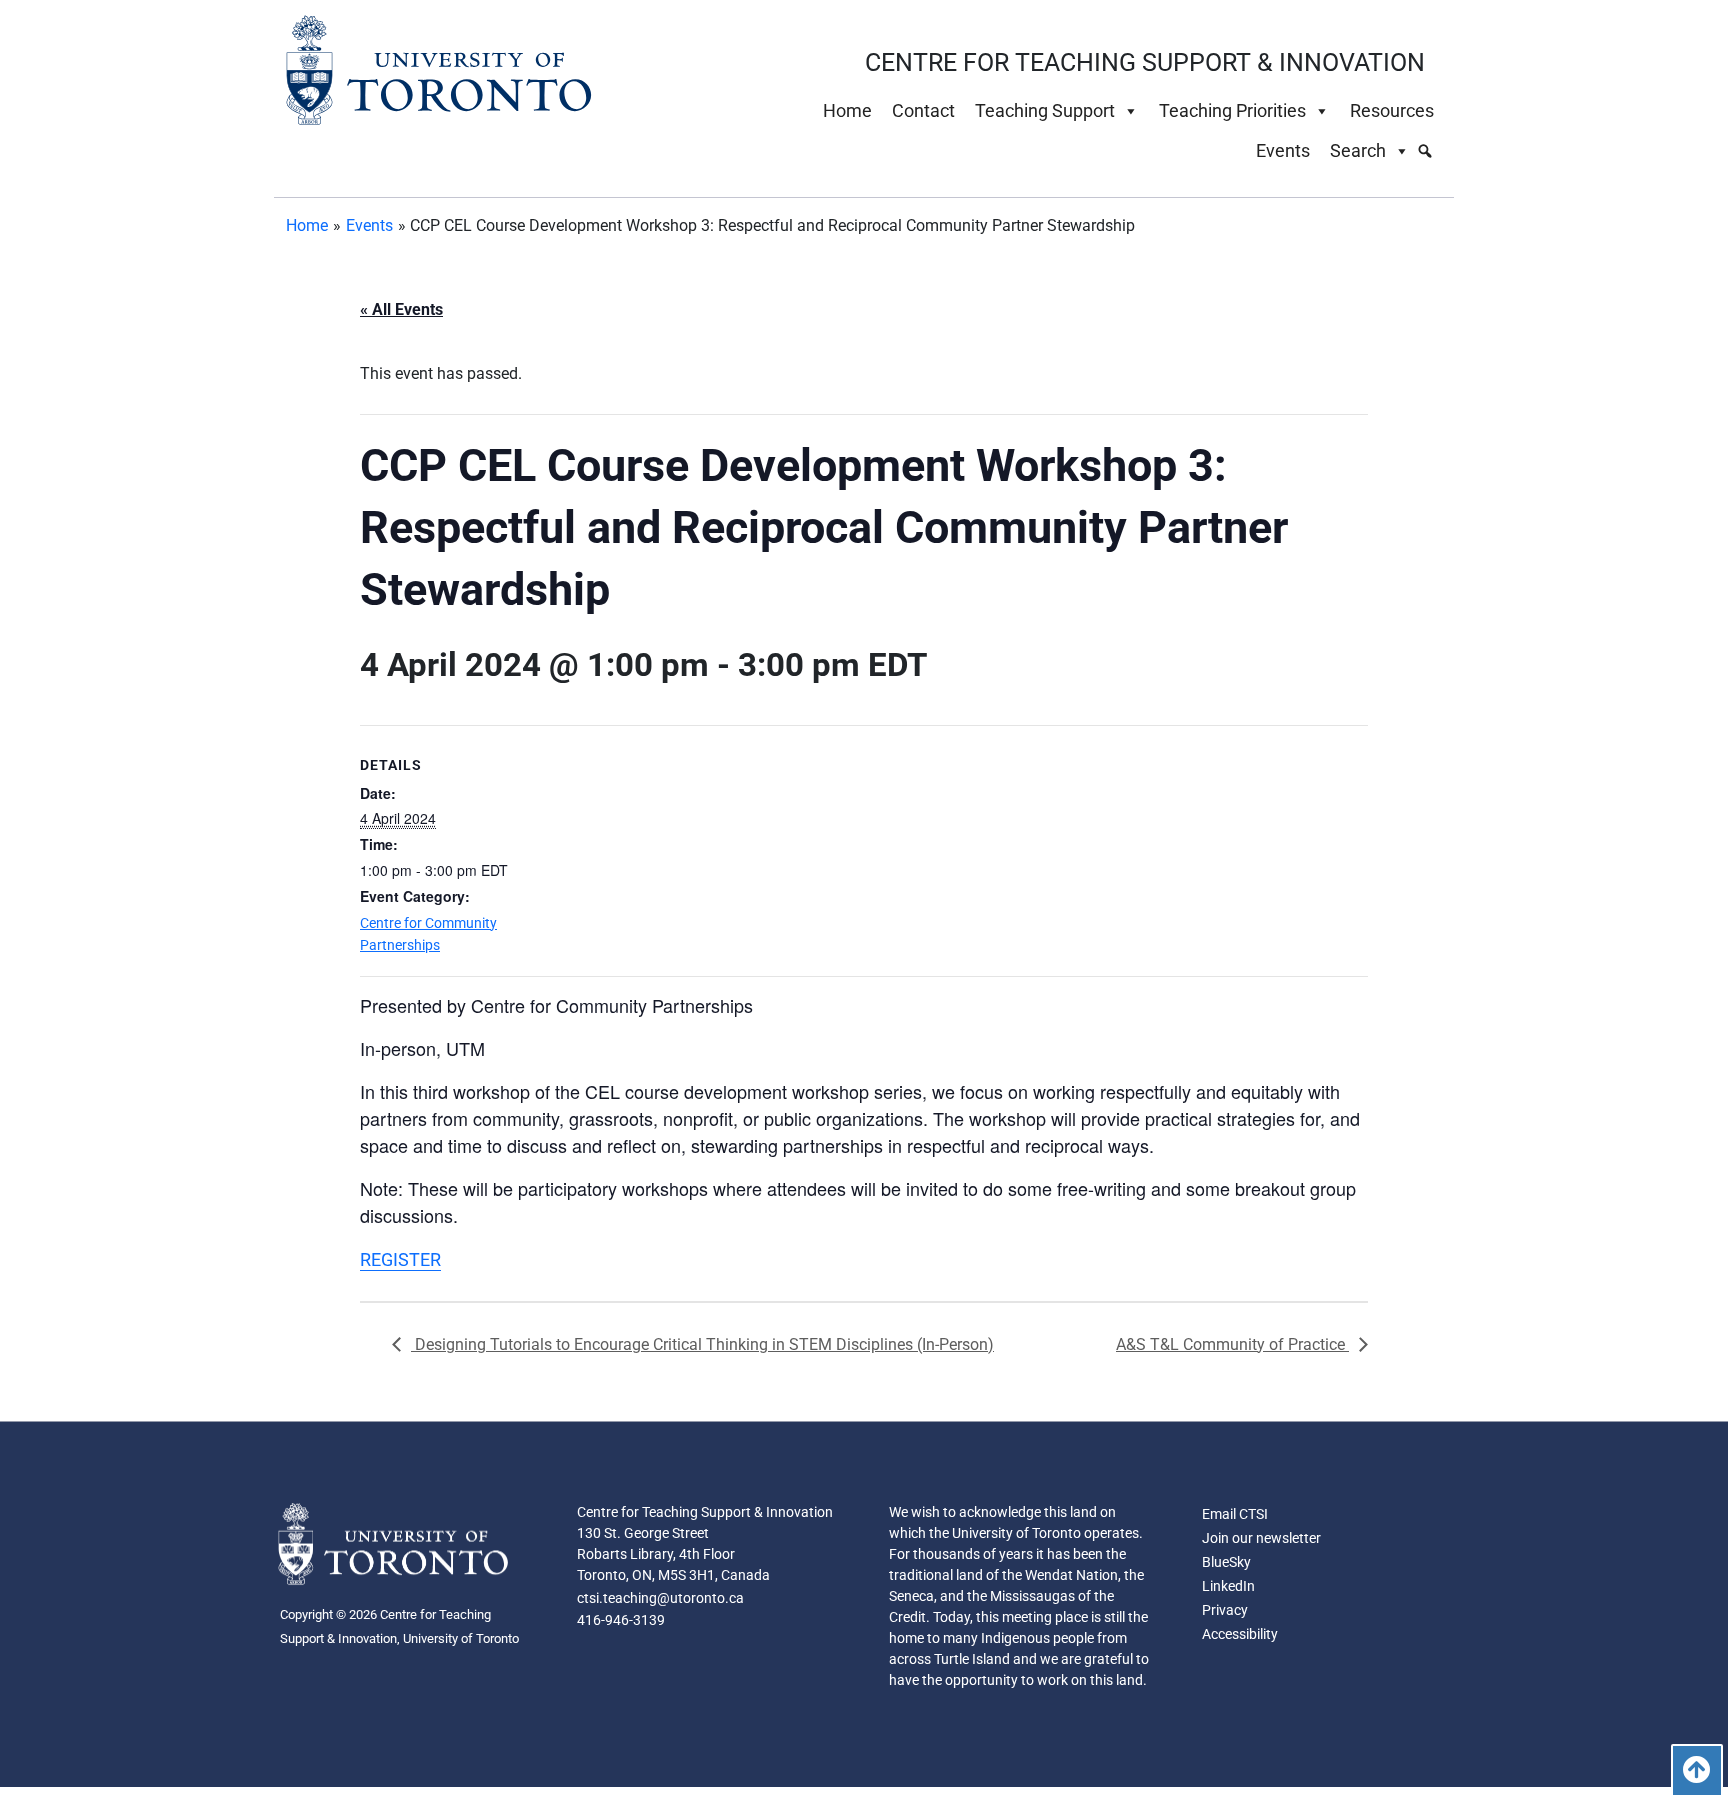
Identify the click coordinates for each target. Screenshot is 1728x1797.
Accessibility (1240, 1634)
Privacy (1225, 1610)
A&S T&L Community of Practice (1232, 1344)
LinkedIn (1228, 1586)
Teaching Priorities (1232, 110)
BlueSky (1226, 1562)
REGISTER (400, 1259)
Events (1283, 150)
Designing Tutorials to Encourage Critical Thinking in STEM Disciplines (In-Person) (702, 1344)
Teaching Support (1045, 110)
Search (1358, 150)
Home (847, 110)
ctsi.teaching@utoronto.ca (660, 1598)
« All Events (401, 309)
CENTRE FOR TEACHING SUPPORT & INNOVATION (1145, 62)
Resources (1392, 110)
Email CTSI (1235, 1514)
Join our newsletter (1261, 1538)
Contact (923, 110)
